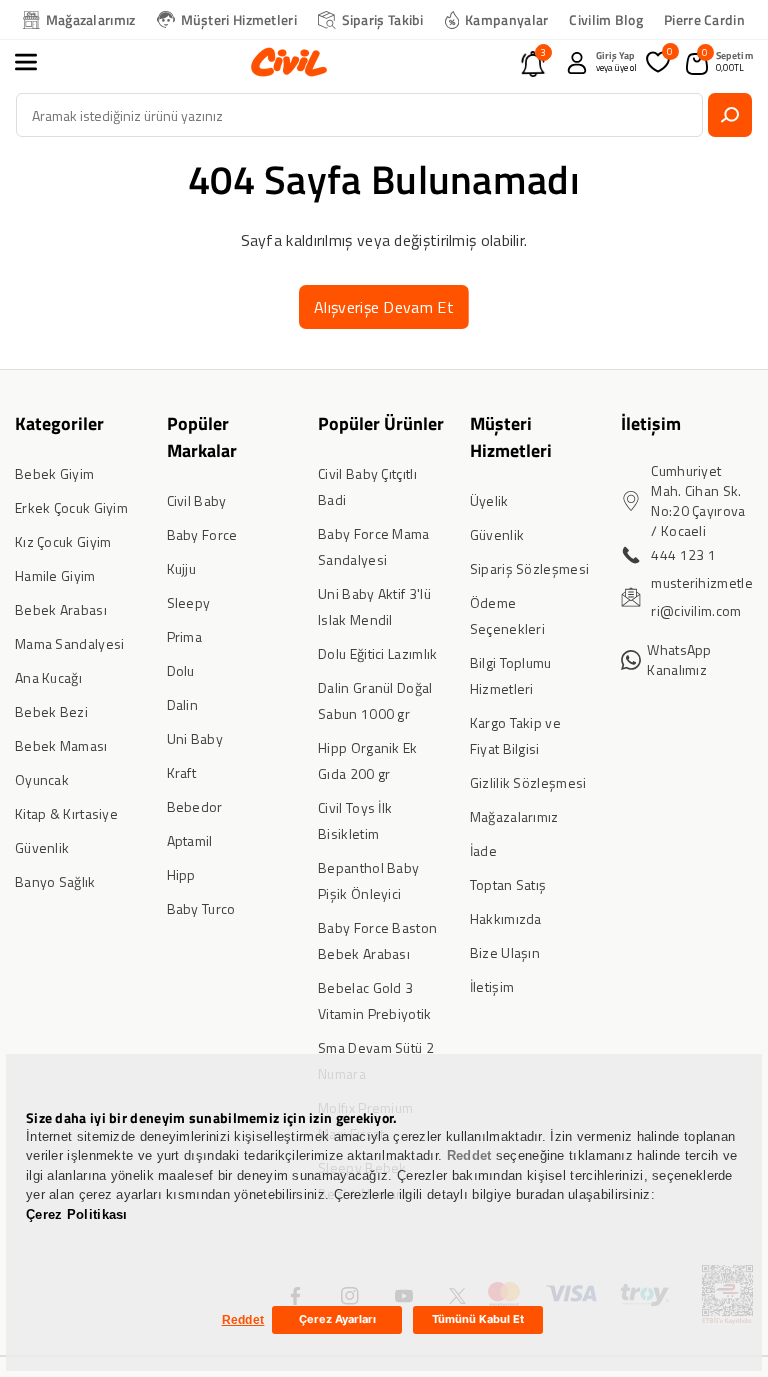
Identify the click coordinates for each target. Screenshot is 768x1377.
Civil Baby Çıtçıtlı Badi (367, 486)
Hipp (181, 874)
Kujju (182, 568)
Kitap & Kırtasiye (66, 813)
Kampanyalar (506, 19)
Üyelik (489, 500)
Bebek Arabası (61, 609)
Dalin (183, 704)
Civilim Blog (606, 19)
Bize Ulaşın (505, 952)
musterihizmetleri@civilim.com (702, 596)
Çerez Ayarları (337, 1319)
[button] (37, 62)
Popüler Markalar (202, 437)
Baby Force (202, 534)
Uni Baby (195, 738)
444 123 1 (683, 554)
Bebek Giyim (54, 473)
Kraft (182, 772)
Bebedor (195, 806)
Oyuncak (42, 779)
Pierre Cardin (704, 19)
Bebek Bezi (51, 711)
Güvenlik (42, 847)
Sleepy (189, 602)
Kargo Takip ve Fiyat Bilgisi (515, 735)
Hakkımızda (506, 918)
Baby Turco (201, 908)
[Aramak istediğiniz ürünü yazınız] (730, 115)
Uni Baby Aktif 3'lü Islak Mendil (374, 606)
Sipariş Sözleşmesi (529, 568)
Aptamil (190, 840)
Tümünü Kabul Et (478, 1319)
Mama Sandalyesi (70, 643)
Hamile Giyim (55, 575)
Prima (185, 636)
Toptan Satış (508, 884)
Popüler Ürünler (381, 423)
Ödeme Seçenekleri (507, 615)
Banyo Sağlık (55, 881)
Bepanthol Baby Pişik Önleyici (368, 880)
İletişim (492, 986)
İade (483, 850)
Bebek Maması (61, 745)
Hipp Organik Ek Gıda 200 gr (368, 760)
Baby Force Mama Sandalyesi (374, 546)
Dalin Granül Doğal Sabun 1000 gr (375, 700)
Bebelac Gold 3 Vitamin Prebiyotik (374, 1000)
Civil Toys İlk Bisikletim (355, 820)
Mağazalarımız (91, 19)
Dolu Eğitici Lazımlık (377, 653)
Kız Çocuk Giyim (63, 541)
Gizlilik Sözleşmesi (528, 782)
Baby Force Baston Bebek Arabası (377, 940)
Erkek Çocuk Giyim (71, 507)
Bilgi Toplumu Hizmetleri (511, 675)
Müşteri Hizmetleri (239, 19)
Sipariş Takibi (383, 19)
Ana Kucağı (48, 677)
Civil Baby (197, 500)
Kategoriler (59, 423)
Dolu (181, 670)
